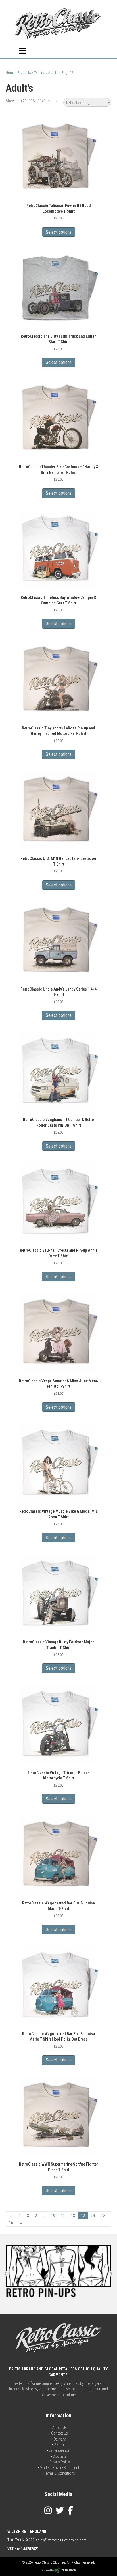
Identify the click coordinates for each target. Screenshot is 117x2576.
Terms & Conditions (60, 2473)
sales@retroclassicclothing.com (61, 2540)
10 (53, 2215)
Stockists (60, 2456)
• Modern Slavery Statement (58, 2468)
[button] (6, 2274)
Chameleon (68, 2570)
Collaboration (59, 2450)
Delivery (60, 2439)
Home (10, 73)
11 (63, 2215)
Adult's (53, 73)
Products (24, 73)
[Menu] (22, 51)
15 (103, 2215)
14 (93, 2215)
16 (11, 2223)
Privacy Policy (60, 2462)
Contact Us (59, 2433)
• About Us (58, 2427)
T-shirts (40, 73)
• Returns (59, 2445)
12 (73, 2215)
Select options (59, 232)
